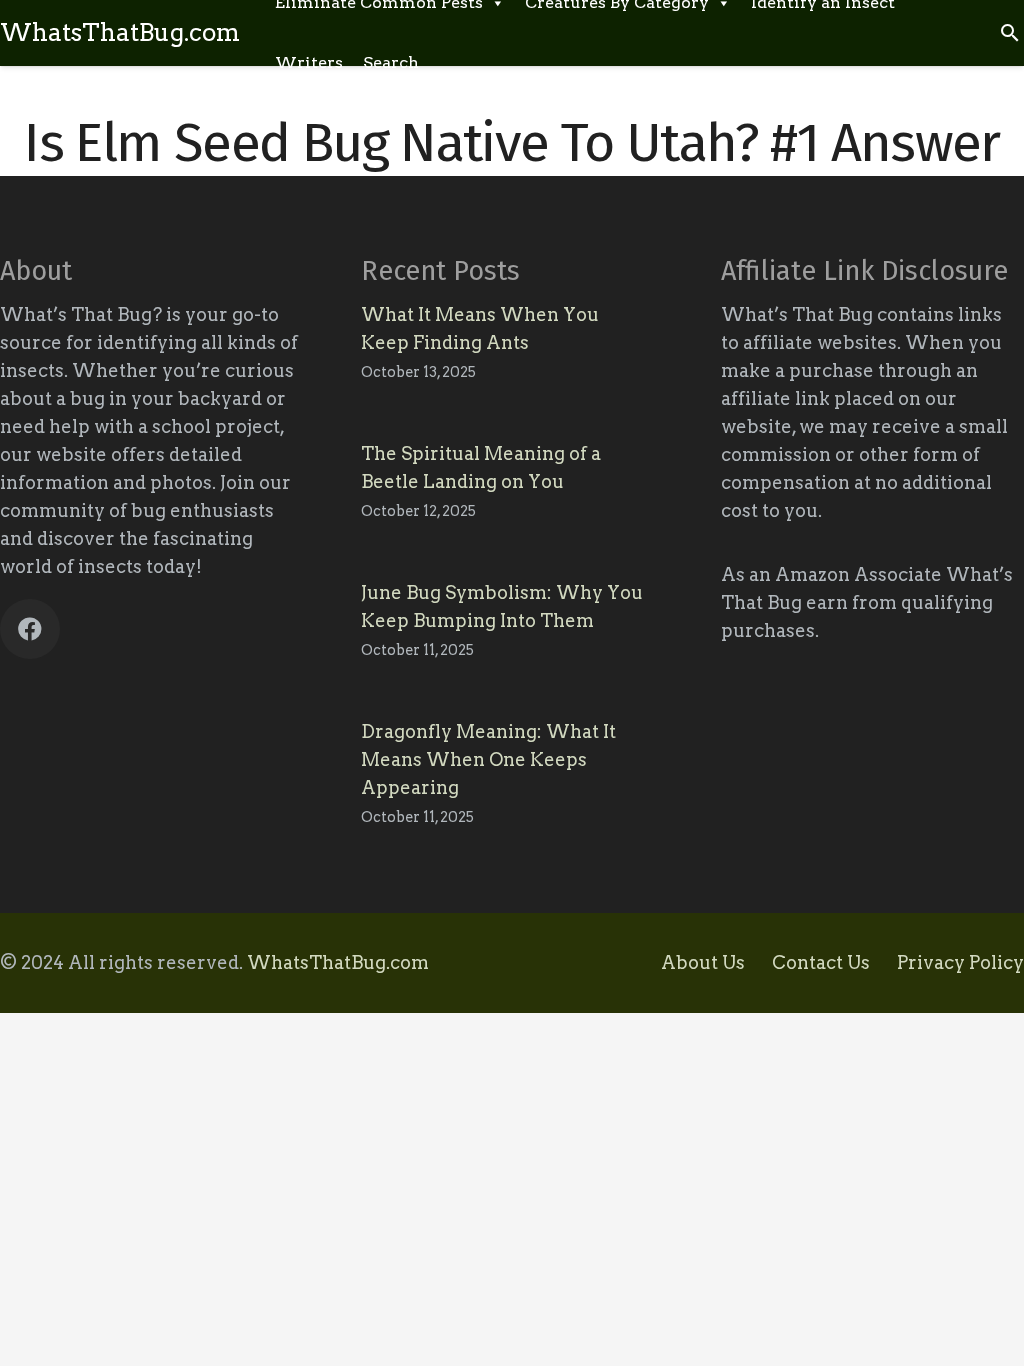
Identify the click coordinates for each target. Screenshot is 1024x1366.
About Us (703, 962)
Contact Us (821, 962)
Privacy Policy (960, 962)
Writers (309, 62)
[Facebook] (30, 629)
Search (391, 62)
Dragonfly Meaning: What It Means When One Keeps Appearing (488, 759)
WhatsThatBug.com (338, 962)
